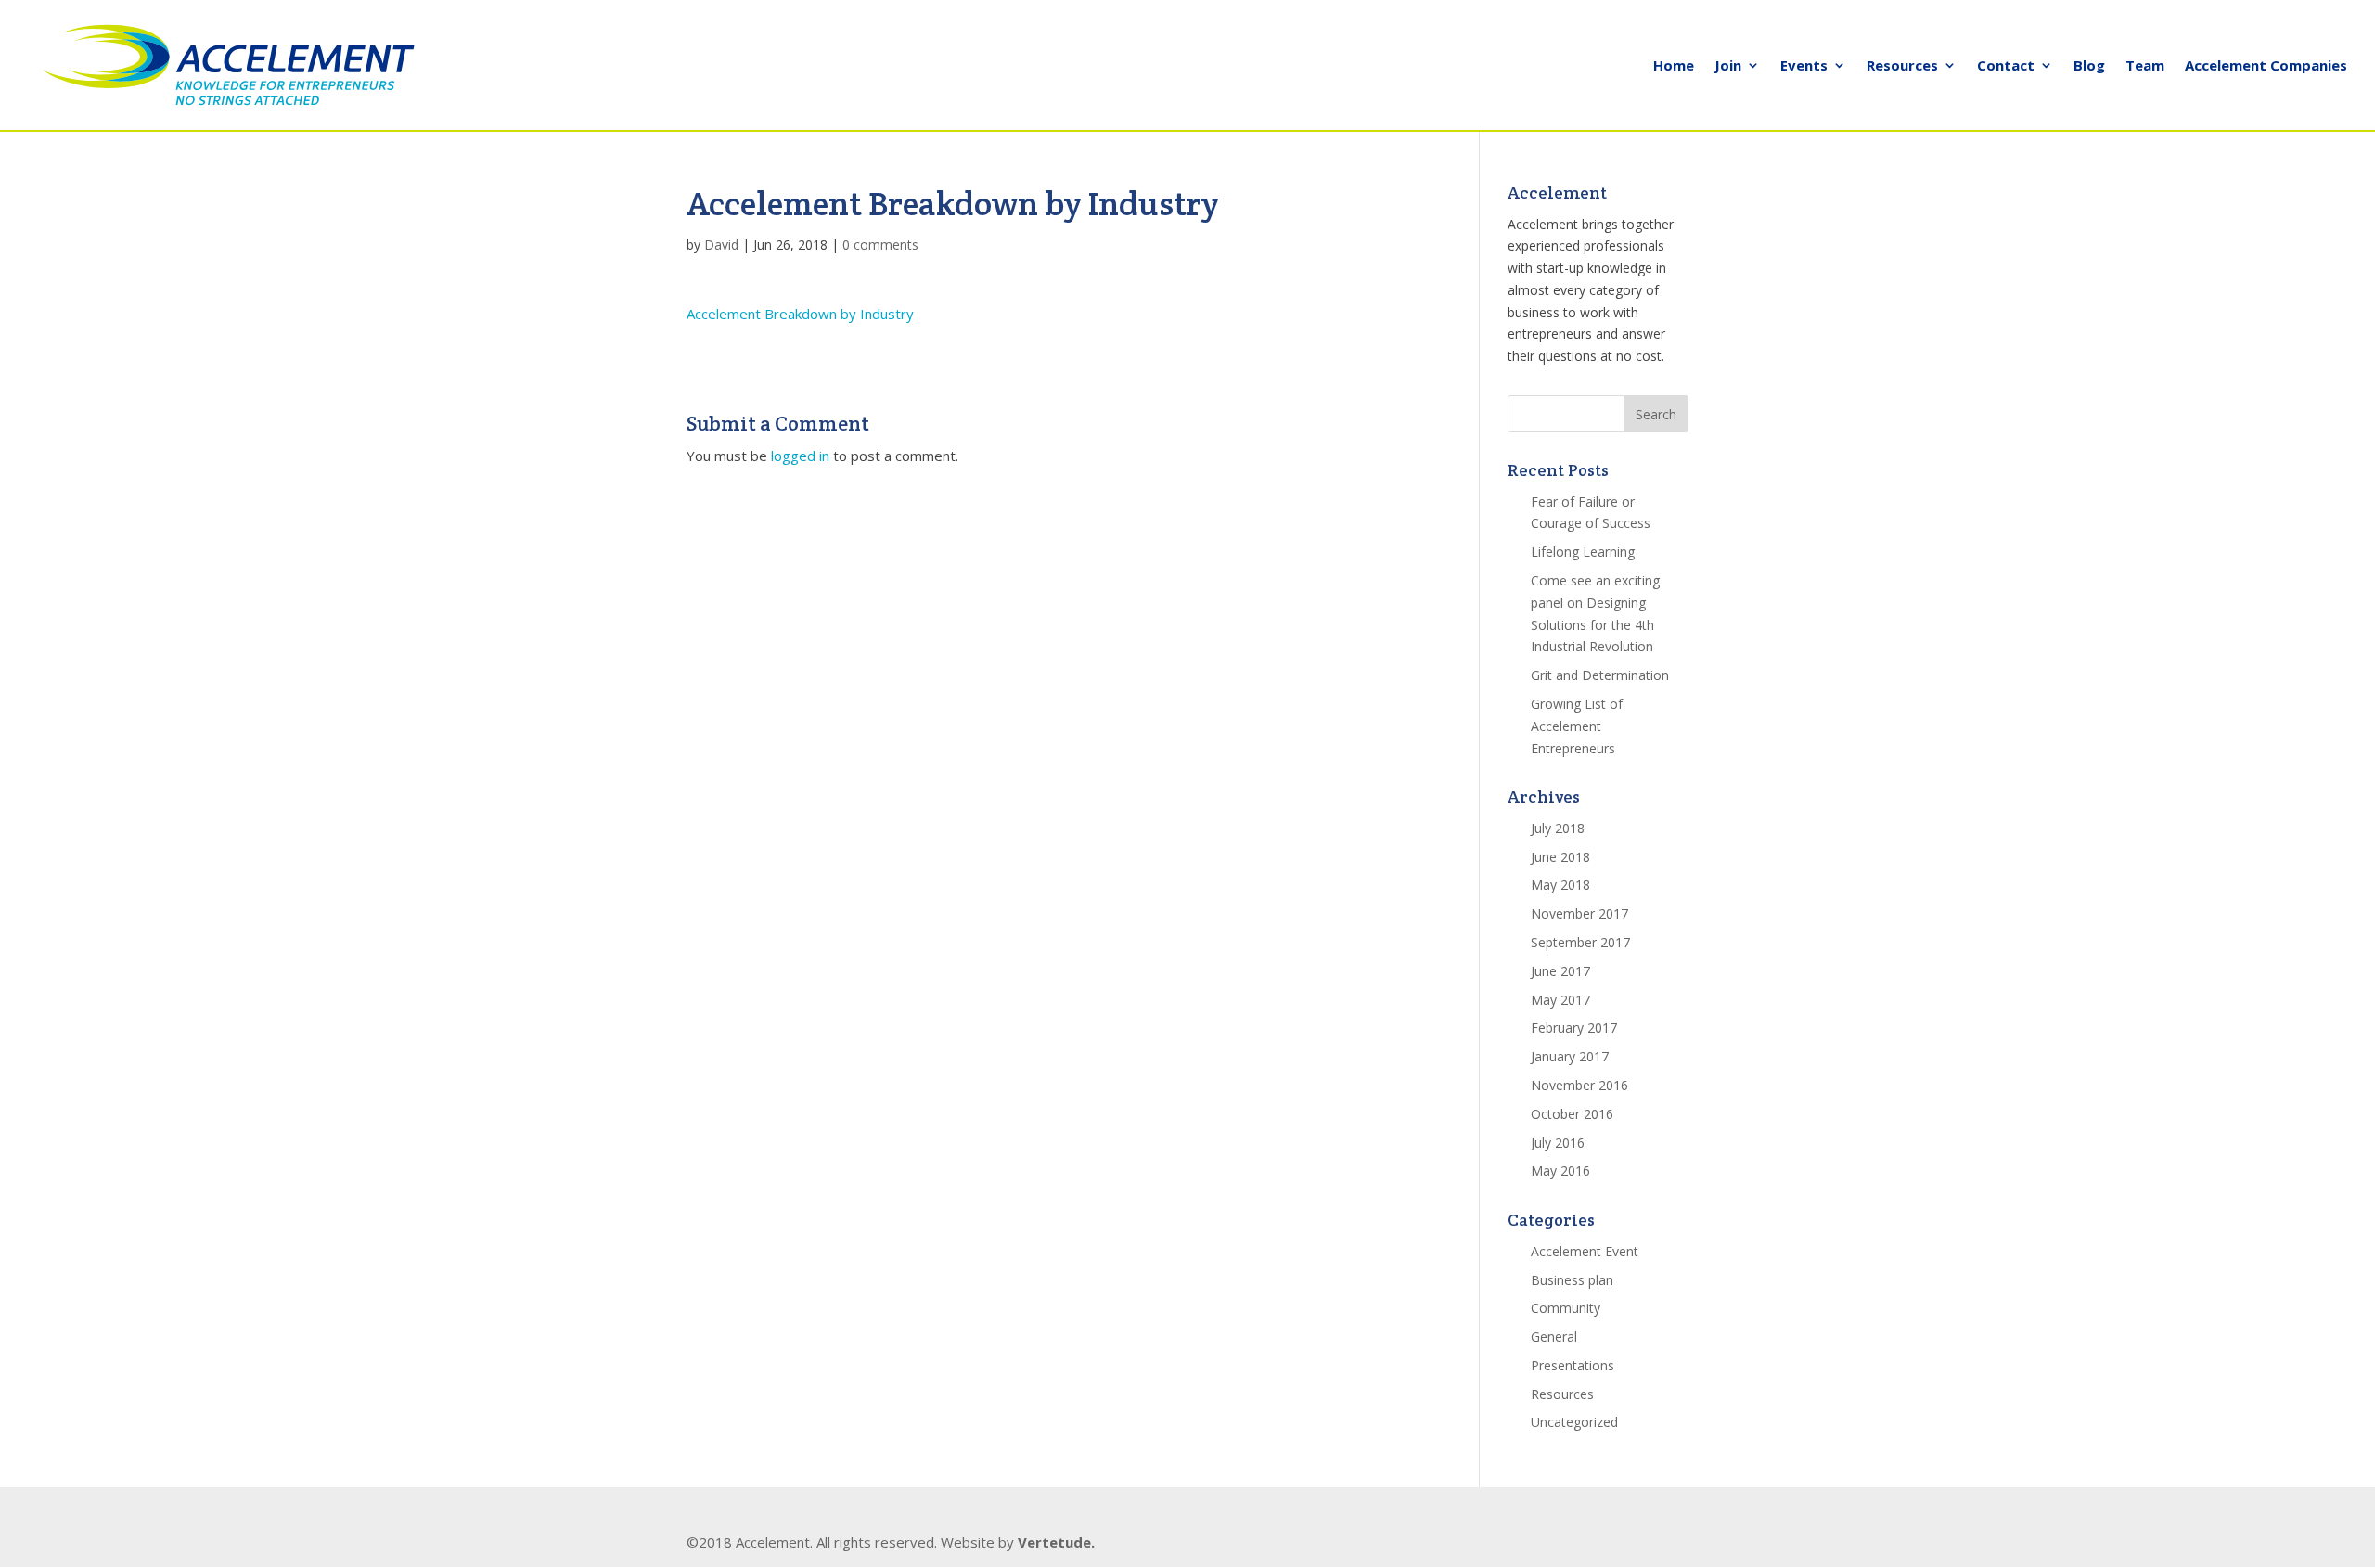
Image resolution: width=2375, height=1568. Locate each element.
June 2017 (1560, 971)
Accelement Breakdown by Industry (800, 314)
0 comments (880, 244)
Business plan (1572, 1280)
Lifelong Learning (1583, 552)
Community (1566, 1308)
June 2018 (1560, 857)
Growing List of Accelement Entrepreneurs (1577, 726)
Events (1804, 66)
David (721, 244)
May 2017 (1560, 1000)
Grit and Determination (1600, 675)
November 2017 (1579, 913)
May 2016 (1560, 1170)
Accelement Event (1585, 1251)
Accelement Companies (2266, 66)
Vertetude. (1056, 1542)
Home (1674, 66)
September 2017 (1580, 942)
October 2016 (1572, 1114)
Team (2145, 66)
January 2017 (1570, 1056)
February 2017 (1574, 1028)
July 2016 (1558, 1143)
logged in (800, 456)
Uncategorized (1574, 1422)
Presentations (1573, 1365)
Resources (1902, 66)
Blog (2089, 66)
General (1554, 1337)
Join (1728, 66)
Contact (2006, 66)
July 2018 (1558, 828)
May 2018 (1560, 885)
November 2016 (1579, 1085)
